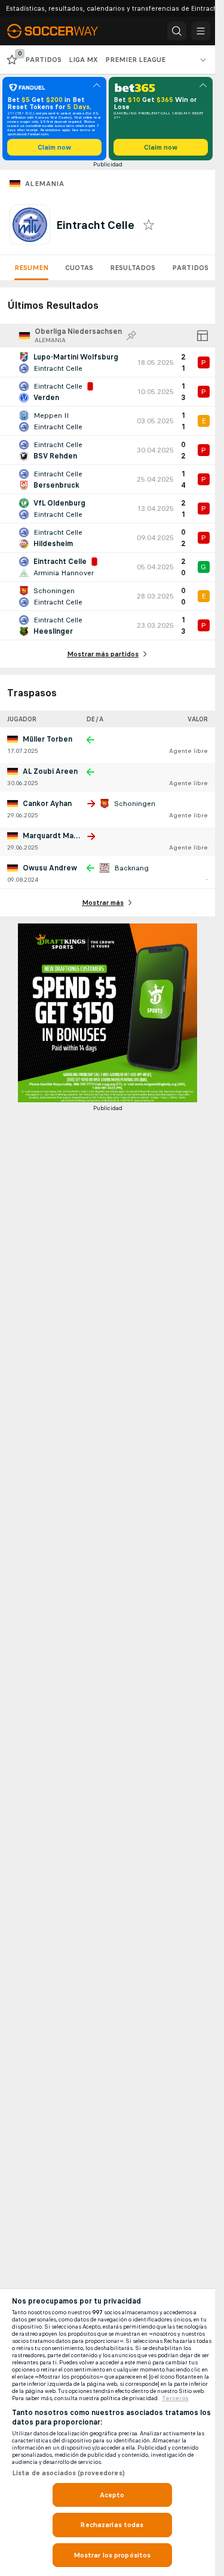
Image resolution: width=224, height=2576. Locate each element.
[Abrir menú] (201, 31)
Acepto (112, 2495)
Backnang (131, 868)
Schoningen (135, 804)
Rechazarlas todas (112, 2525)
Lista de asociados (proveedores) (68, 2473)
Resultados (133, 268)
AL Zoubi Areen (50, 771)
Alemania (45, 184)
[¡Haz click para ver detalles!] (108, 362)
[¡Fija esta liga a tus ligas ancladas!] (131, 336)
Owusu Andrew (50, 868)
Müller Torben (47, 739)
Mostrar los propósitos (112, 2555)
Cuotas (79, 268)
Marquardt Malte (53, 836)
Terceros (175, 2398)
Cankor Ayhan (47, 804)
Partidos (190, 268)
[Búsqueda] (177, 31)
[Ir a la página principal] (61, 31)
